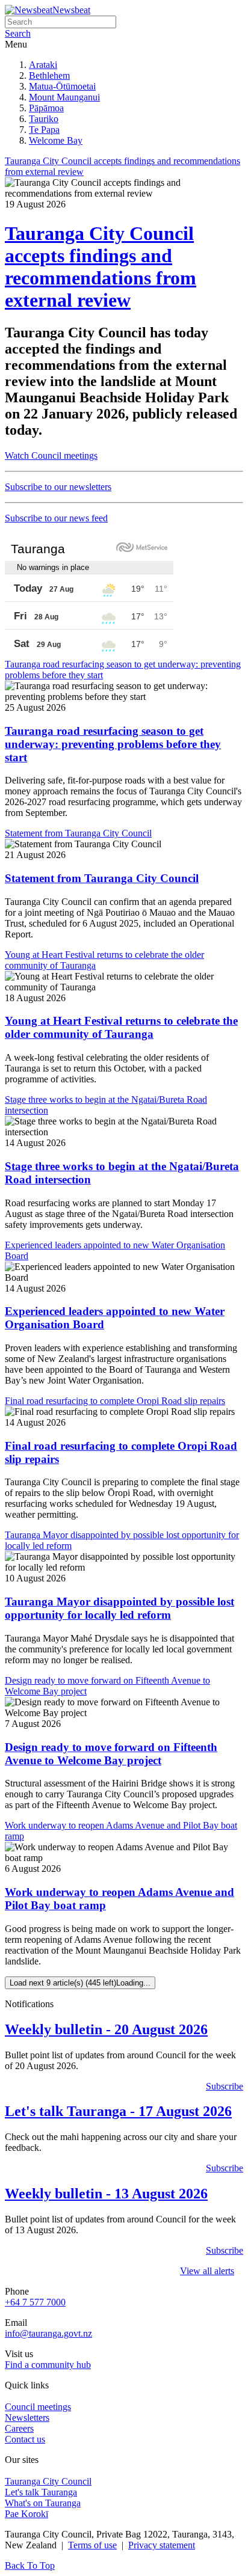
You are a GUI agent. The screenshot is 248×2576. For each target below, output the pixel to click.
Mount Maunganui (64, 97)
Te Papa (44, 130)
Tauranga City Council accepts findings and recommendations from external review (101, 267)
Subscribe (225, 2086)
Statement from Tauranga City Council (102, 878)
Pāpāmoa (46, 108)
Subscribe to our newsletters (58, 487)
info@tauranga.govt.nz (48, 2333)
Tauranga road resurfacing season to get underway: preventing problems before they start (113, 744)
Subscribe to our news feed (56, 518)
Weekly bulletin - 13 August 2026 (106, 2194)
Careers (19, 2428)
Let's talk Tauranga (41, 2492)
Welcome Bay (56, 140)
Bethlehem (49, 75)
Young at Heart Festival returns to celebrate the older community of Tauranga (121, 1027)
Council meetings (38, 2407)
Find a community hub (48, 2365)
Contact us (25, 2439)
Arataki (43, 65)
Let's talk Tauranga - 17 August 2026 (118, 2111)
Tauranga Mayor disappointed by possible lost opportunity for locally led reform (119, 1608)
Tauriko (44, 119)
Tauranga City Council (48, 2481)
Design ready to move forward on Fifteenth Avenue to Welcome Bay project (111, 1754)
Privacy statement (162, 2545)
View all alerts (207, 2271)
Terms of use (92, 2545)
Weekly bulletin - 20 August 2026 (106, 2029)
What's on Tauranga (43, 2503)
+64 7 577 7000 (35, 2302)
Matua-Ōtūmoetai (62, 86)
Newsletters (27, 2418)
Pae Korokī (26, 2514)
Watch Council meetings (51, 455)
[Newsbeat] (29, 10)
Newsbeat (71, 10)
